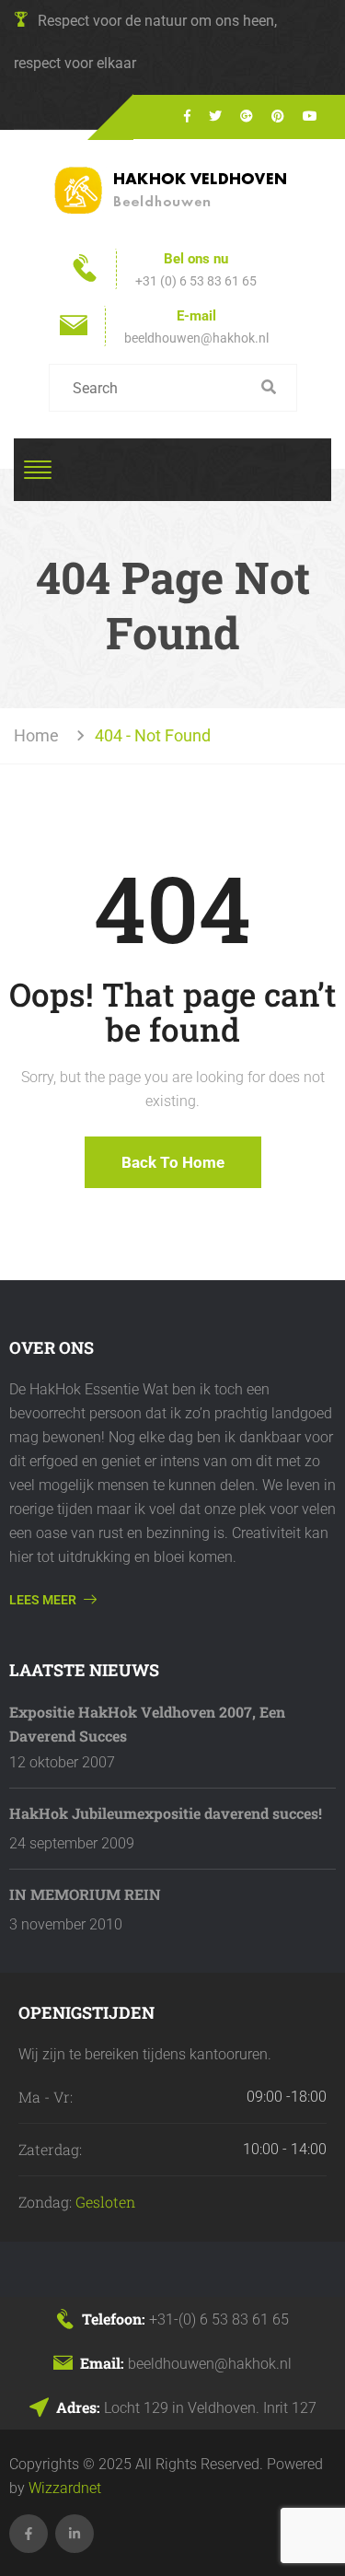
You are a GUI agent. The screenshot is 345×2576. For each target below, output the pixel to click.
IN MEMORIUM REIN (85, 1894)
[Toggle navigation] (38, 470)
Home (40, 735)
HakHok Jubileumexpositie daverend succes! (166, 1813)
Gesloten (105, 2202)
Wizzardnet (65, 2488)
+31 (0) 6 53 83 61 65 (196, 281)
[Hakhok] (173, 190)
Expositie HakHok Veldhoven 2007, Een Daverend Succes (147, 1724)
